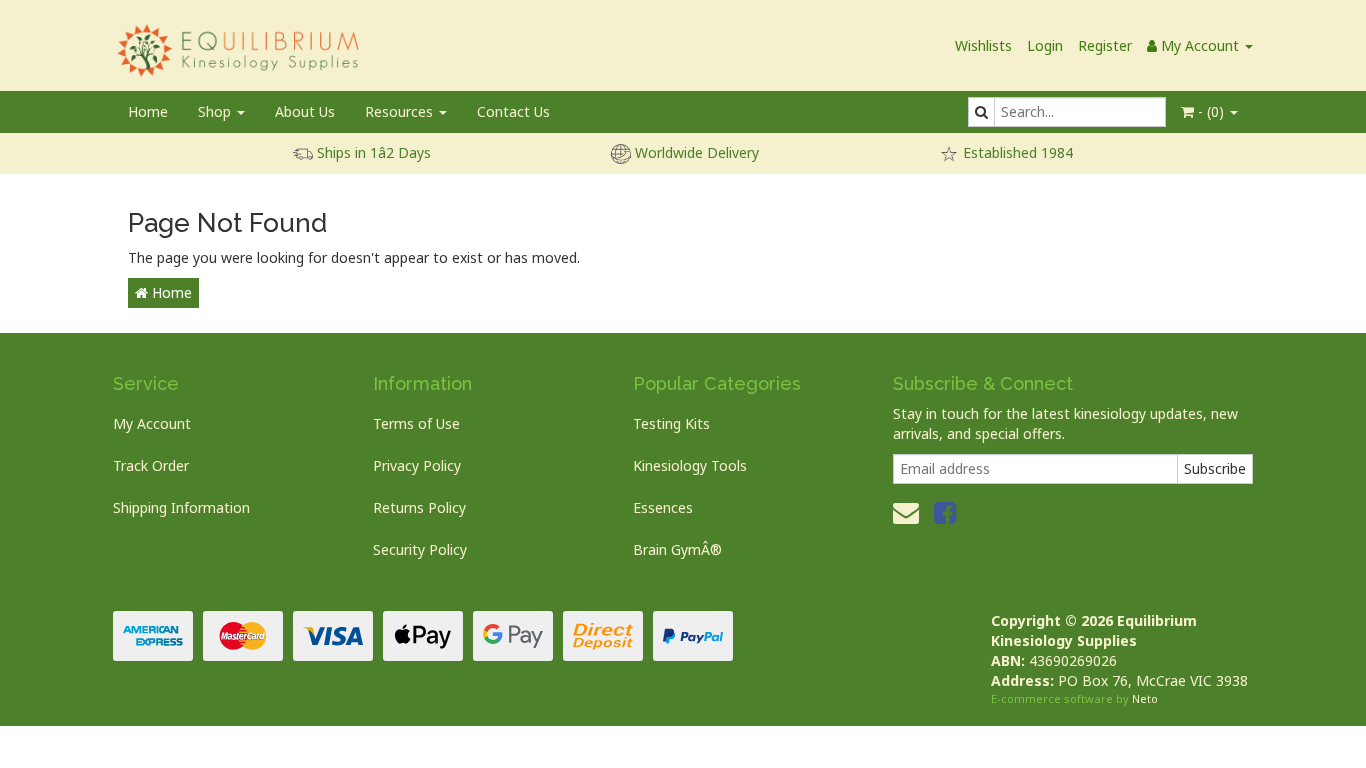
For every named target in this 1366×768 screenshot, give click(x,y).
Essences (663, 507)
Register (1105, 45)
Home (148, 111)
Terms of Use (416, 423)
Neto (1145, 698)
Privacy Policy (417, 465)
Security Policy (420, 549)
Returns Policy (419, 507)
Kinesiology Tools (690, 465)
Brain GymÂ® (677, 549)
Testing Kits (671, 423)
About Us (305, 111)
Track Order (151, 465)
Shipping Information (181, 507)
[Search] (981, 112)
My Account (152, 423)
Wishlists (983, 45)
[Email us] (906, 512)
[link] (945, 512)
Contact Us (513, 111)
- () (1211, 111)
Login (1045, 45)
